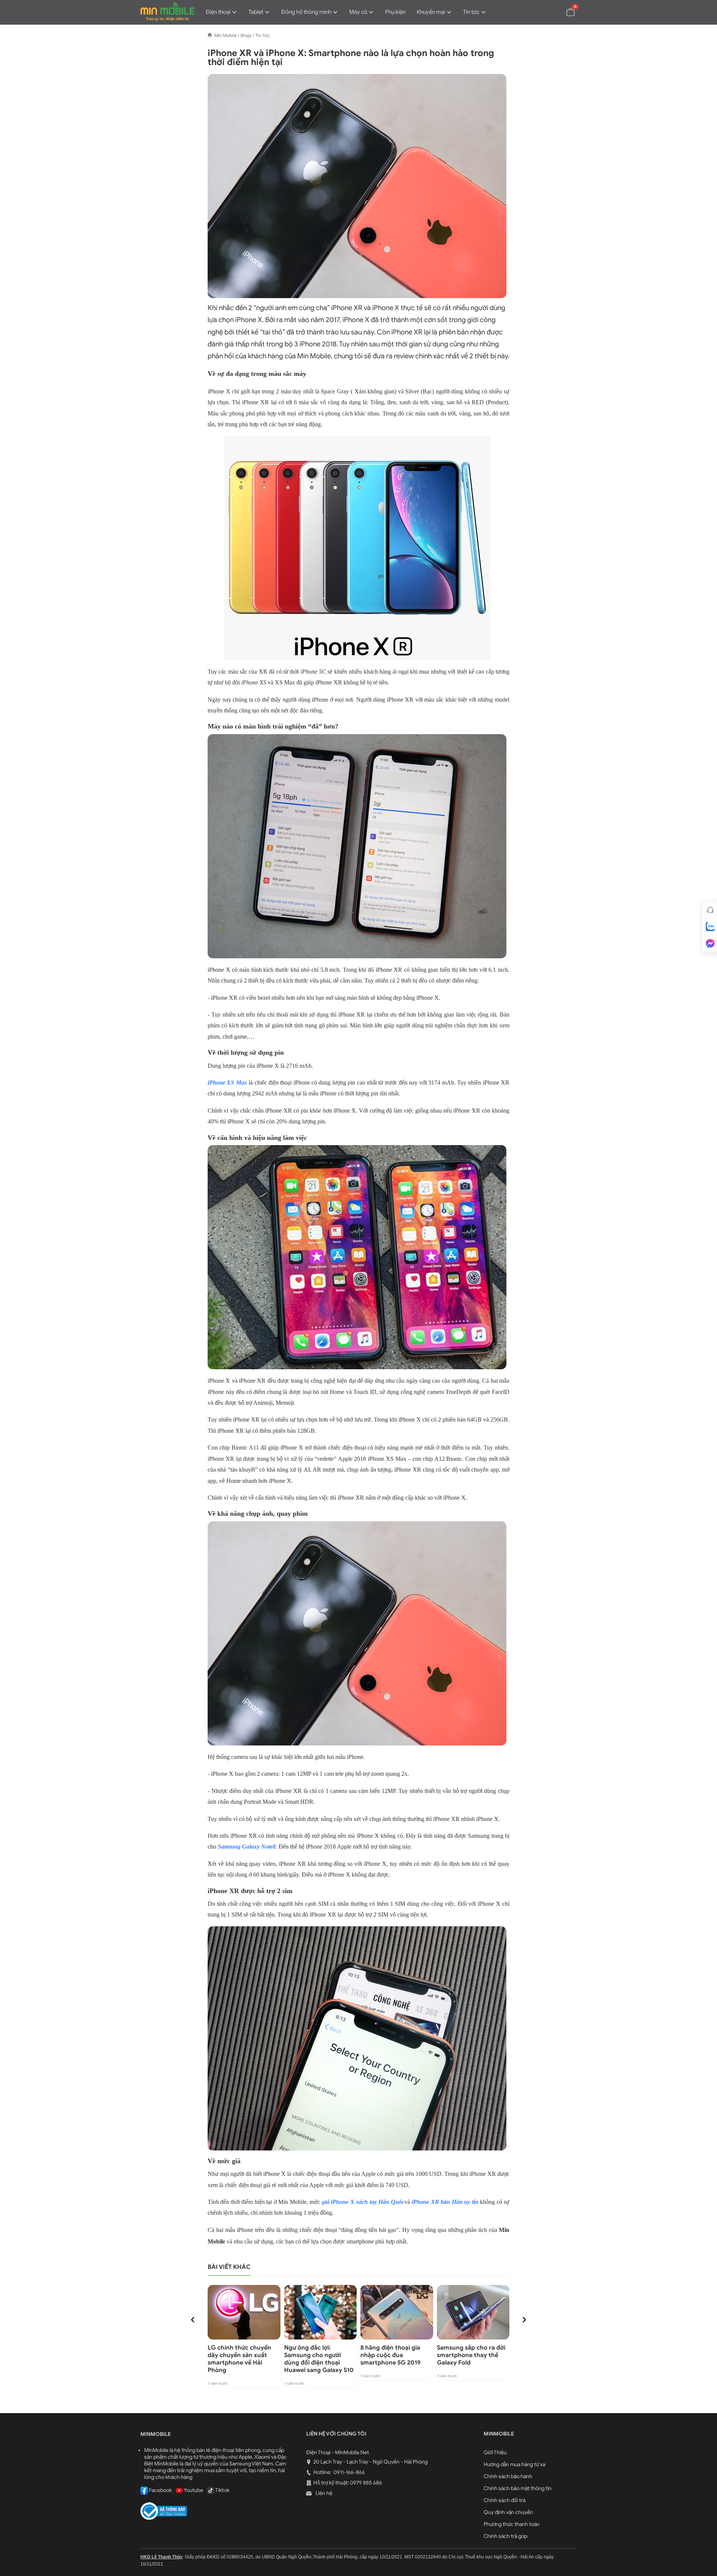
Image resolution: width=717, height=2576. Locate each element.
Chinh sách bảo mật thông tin (518, 2488)
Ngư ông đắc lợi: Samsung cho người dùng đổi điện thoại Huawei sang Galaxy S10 (319, 2359)
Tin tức (471, 12)
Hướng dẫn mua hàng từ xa (514, 2464)
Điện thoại (218, 12)
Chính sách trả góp (505, 2536)
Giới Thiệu (495, 2453)
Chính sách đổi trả (505, 2500)
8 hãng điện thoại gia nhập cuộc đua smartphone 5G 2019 (390, 2355)
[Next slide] (524, 2320)
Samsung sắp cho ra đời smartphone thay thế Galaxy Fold (471, 2355)
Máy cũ (358, 12)
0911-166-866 (349, 2472)
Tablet (256, 12)
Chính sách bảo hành (508, 2476)
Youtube (193, 2490)
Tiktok (222, 2490)
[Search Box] (553, 12)
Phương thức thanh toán (512, 2524)
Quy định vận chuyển (508, 2512)
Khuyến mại (431, 12)
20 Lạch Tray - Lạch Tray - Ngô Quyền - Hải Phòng (370, 2462)
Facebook (160, 2490)
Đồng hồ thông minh (306, 12)
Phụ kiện (395, 12)
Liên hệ (323, 2493)
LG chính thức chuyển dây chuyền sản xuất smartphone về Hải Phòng (239, 2359)
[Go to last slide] (193, 2320)
